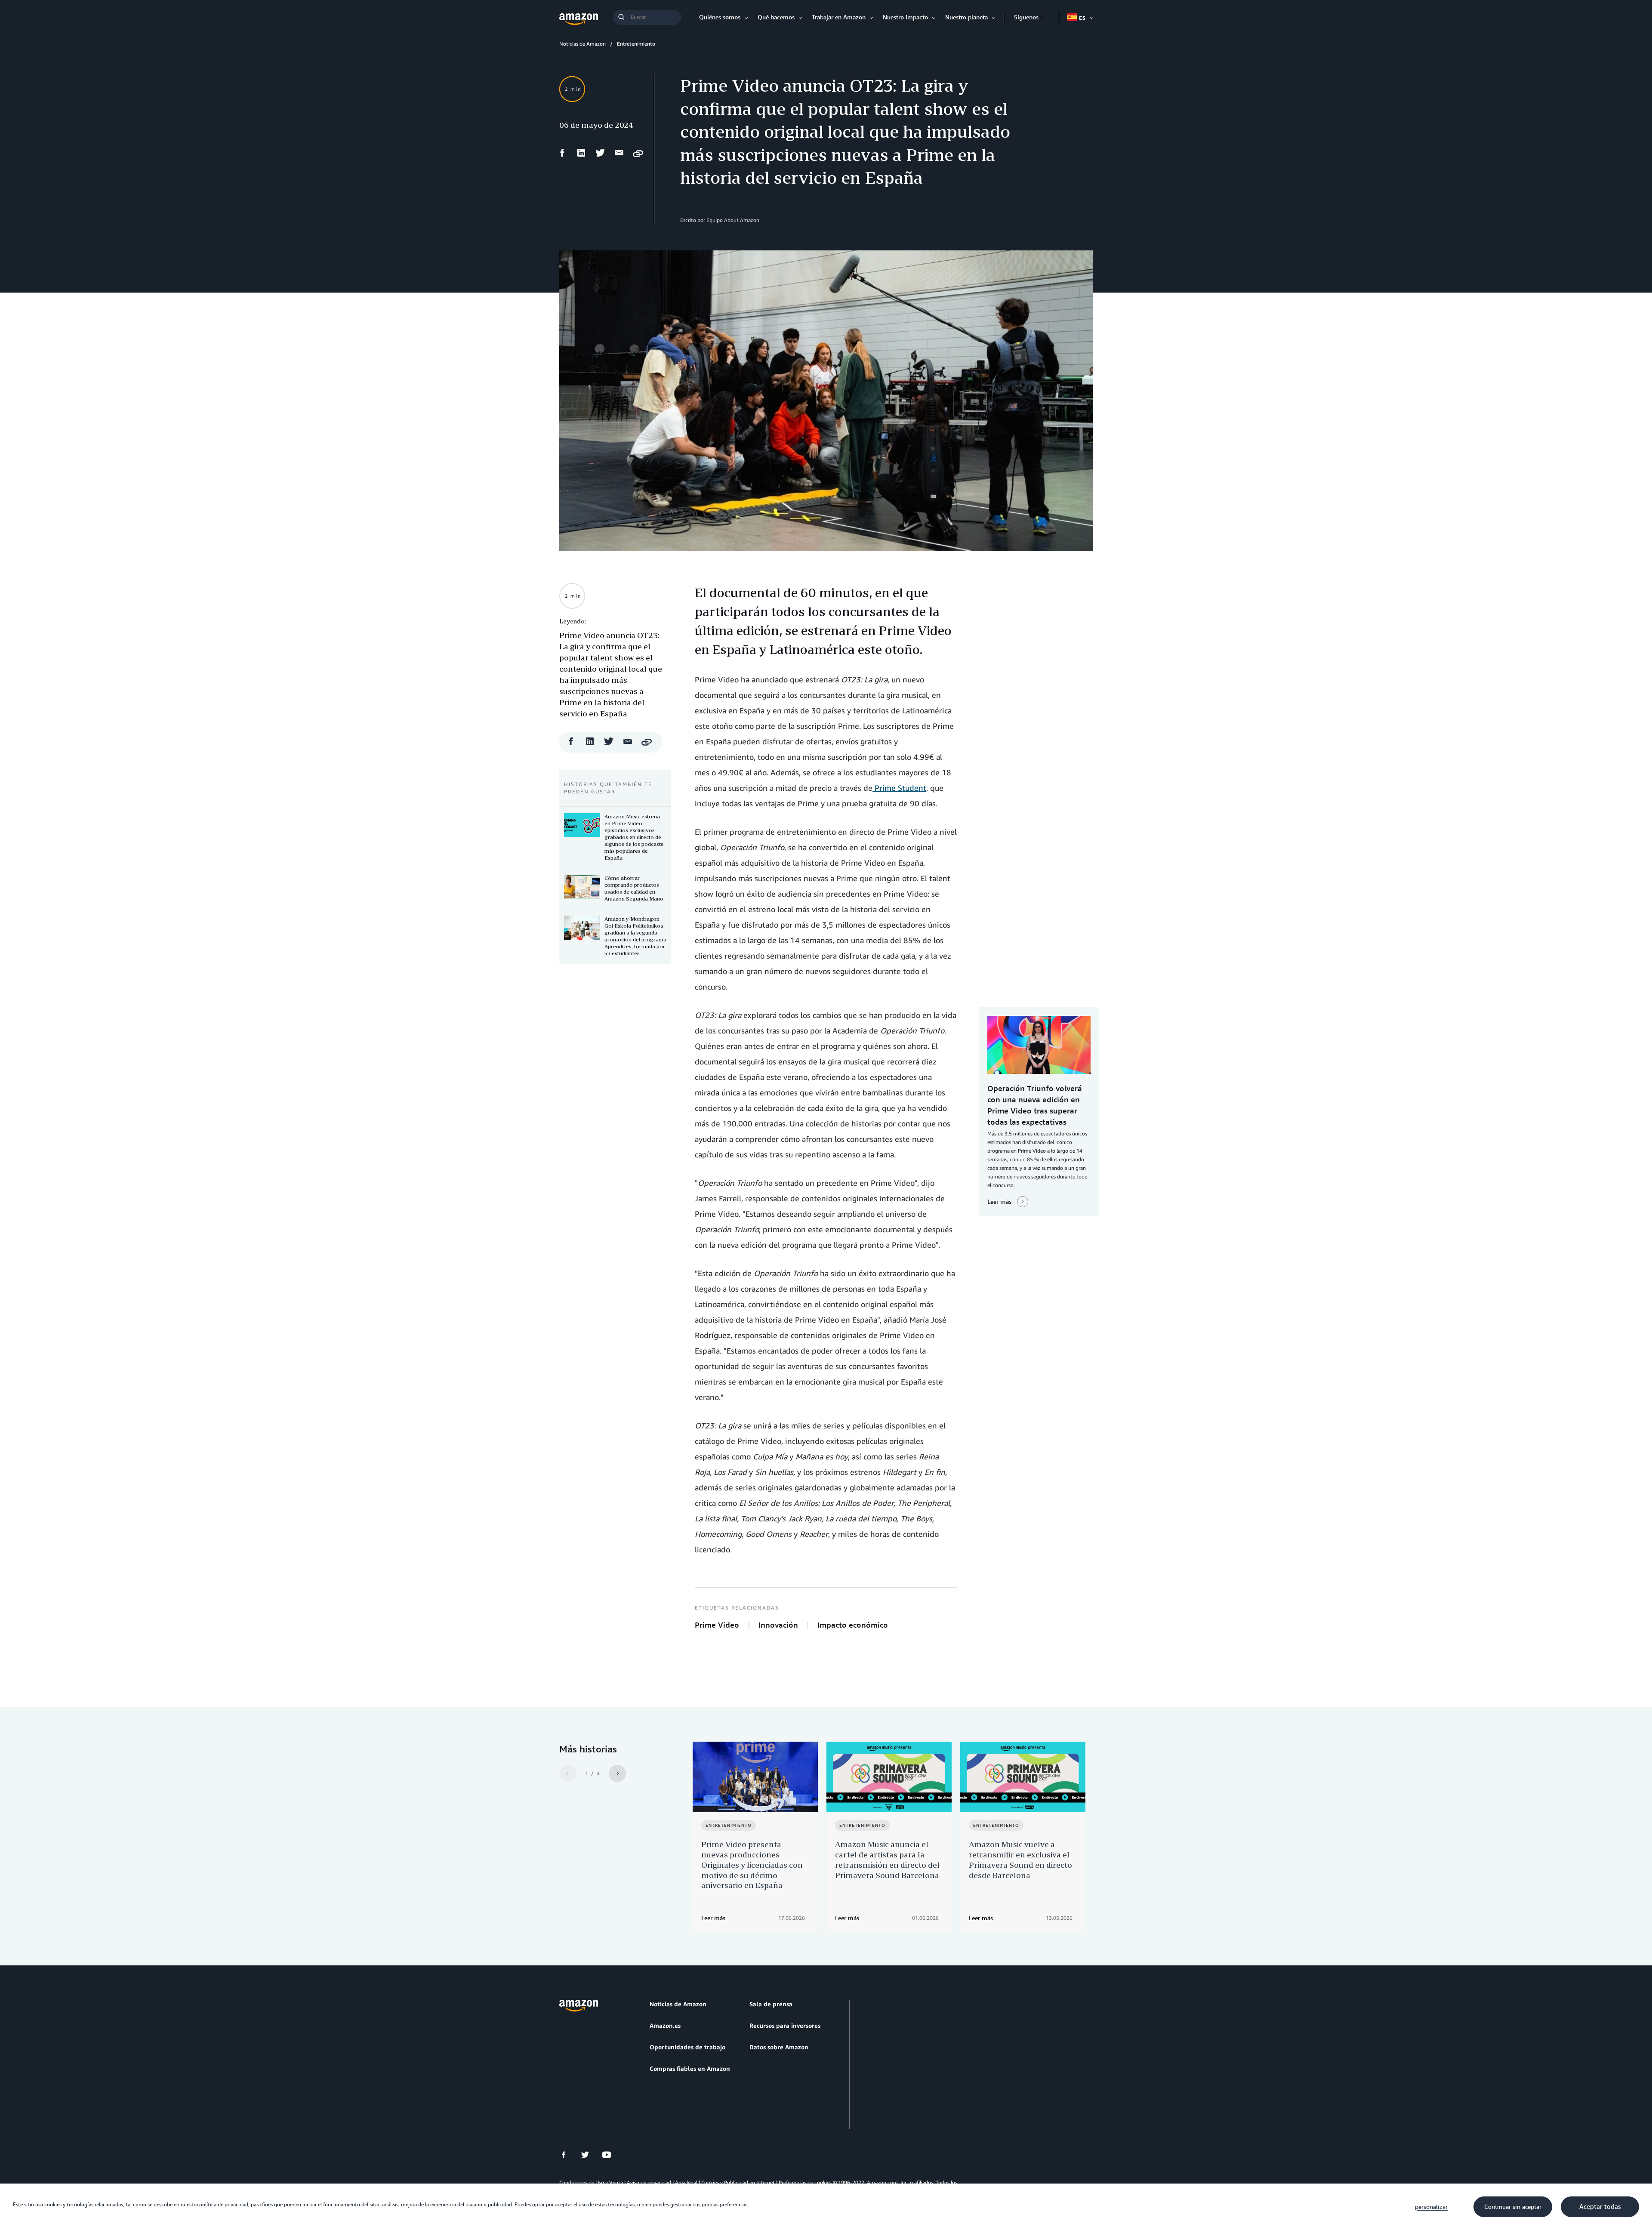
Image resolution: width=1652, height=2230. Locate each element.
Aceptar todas (1600, 2207)
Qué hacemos (776, 17)
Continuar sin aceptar (1513, 2207)
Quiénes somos (720, 17)
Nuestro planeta (966, 17)
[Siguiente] (617, 1774)
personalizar (1431, 2207)
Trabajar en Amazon (839, 17)
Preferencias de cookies (805, 2182)
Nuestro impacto (905, 17)
